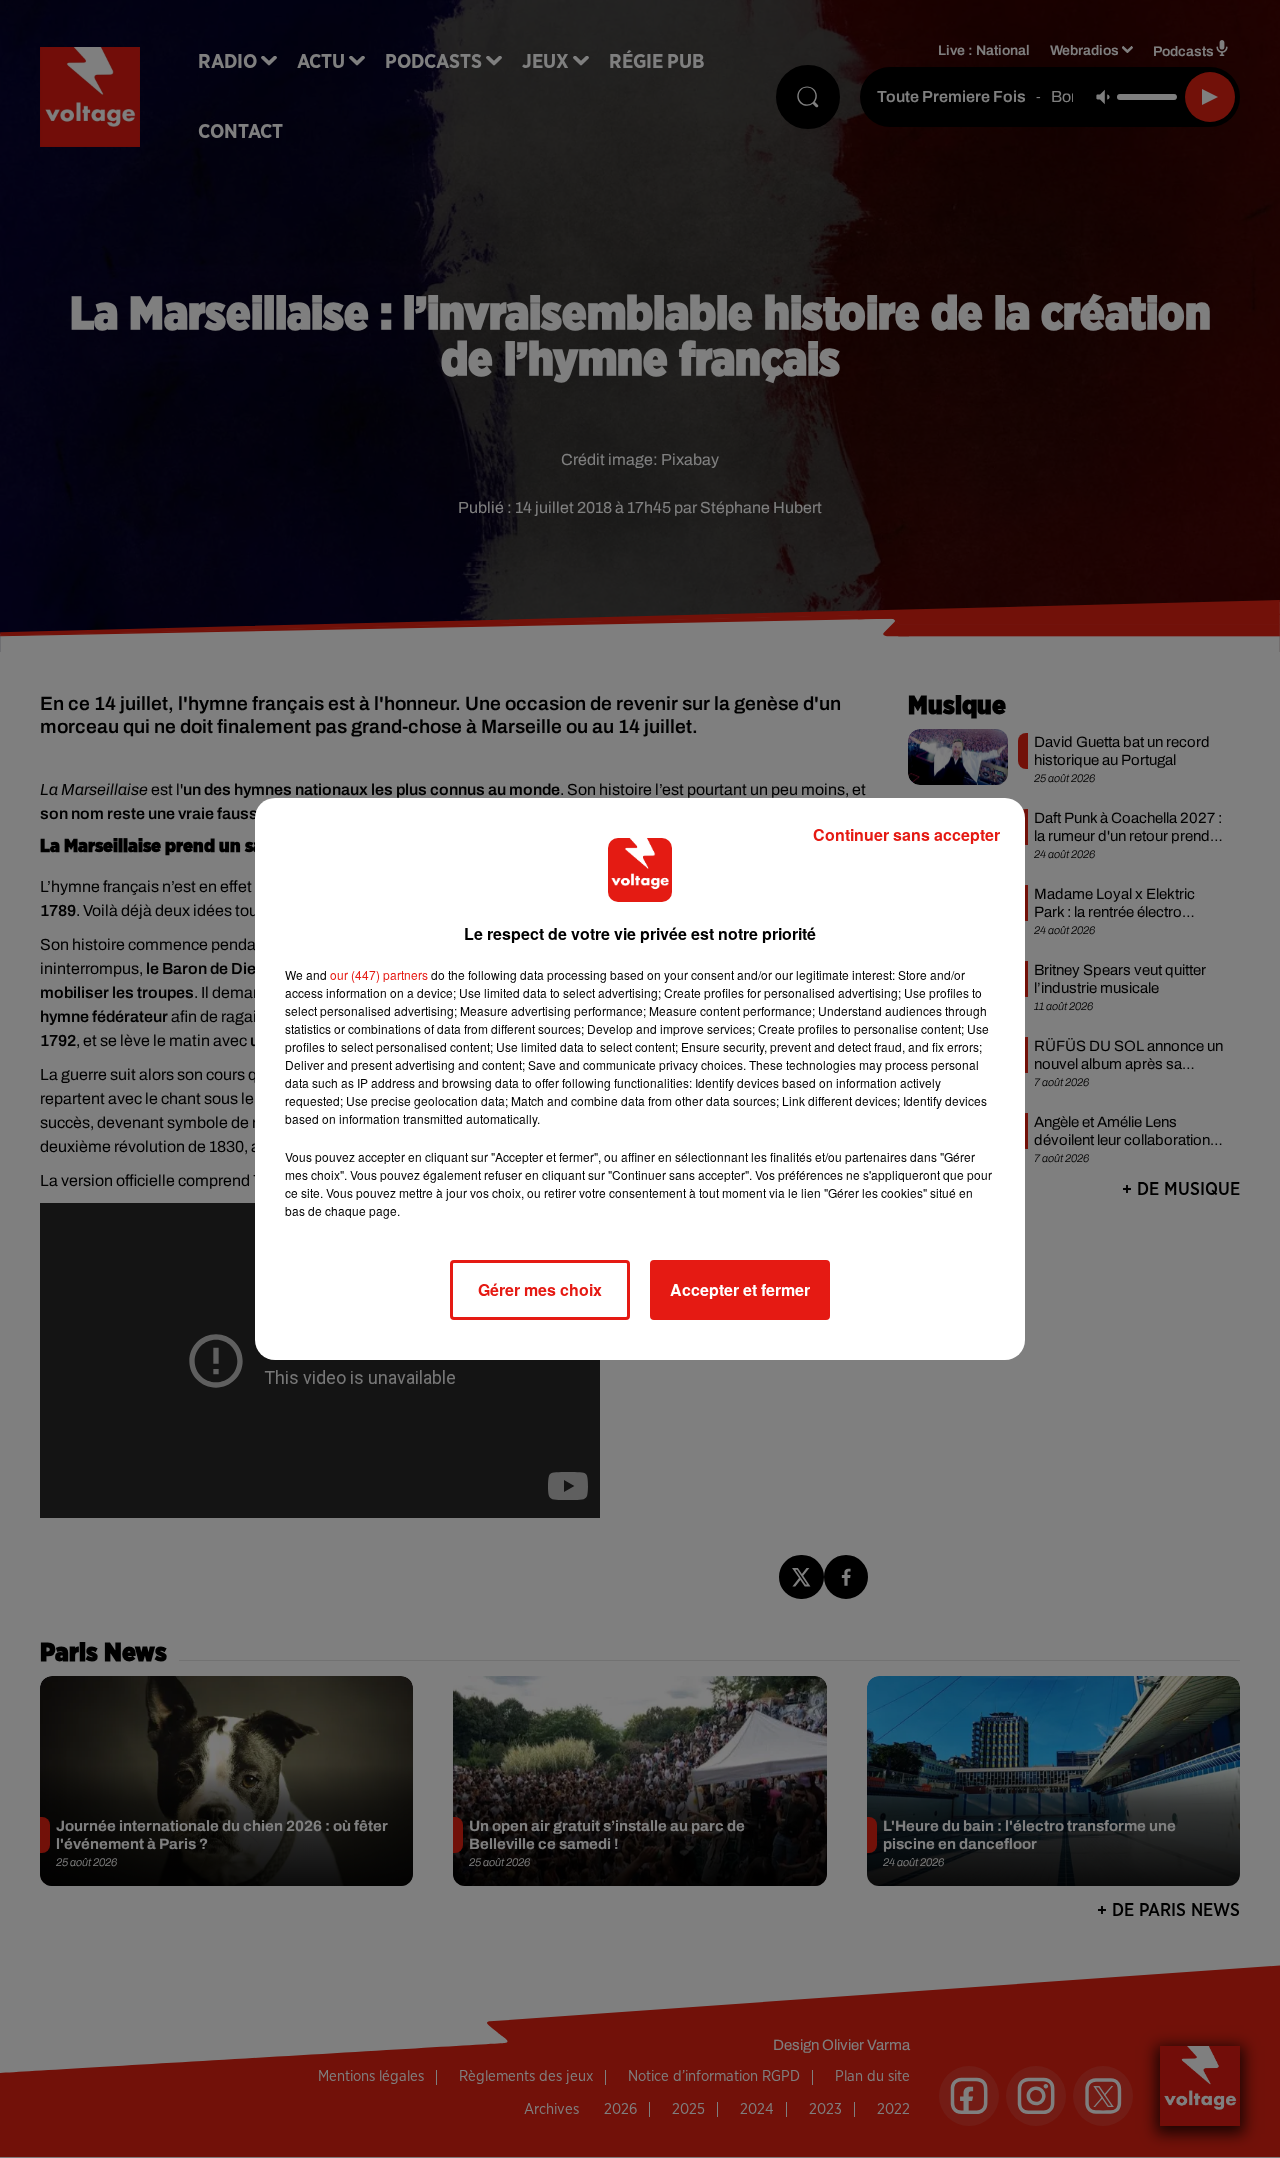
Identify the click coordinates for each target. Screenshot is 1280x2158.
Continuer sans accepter (906, 834)
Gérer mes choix (540, 1289)
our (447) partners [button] (379, 974)
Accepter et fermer (740, 1289)
